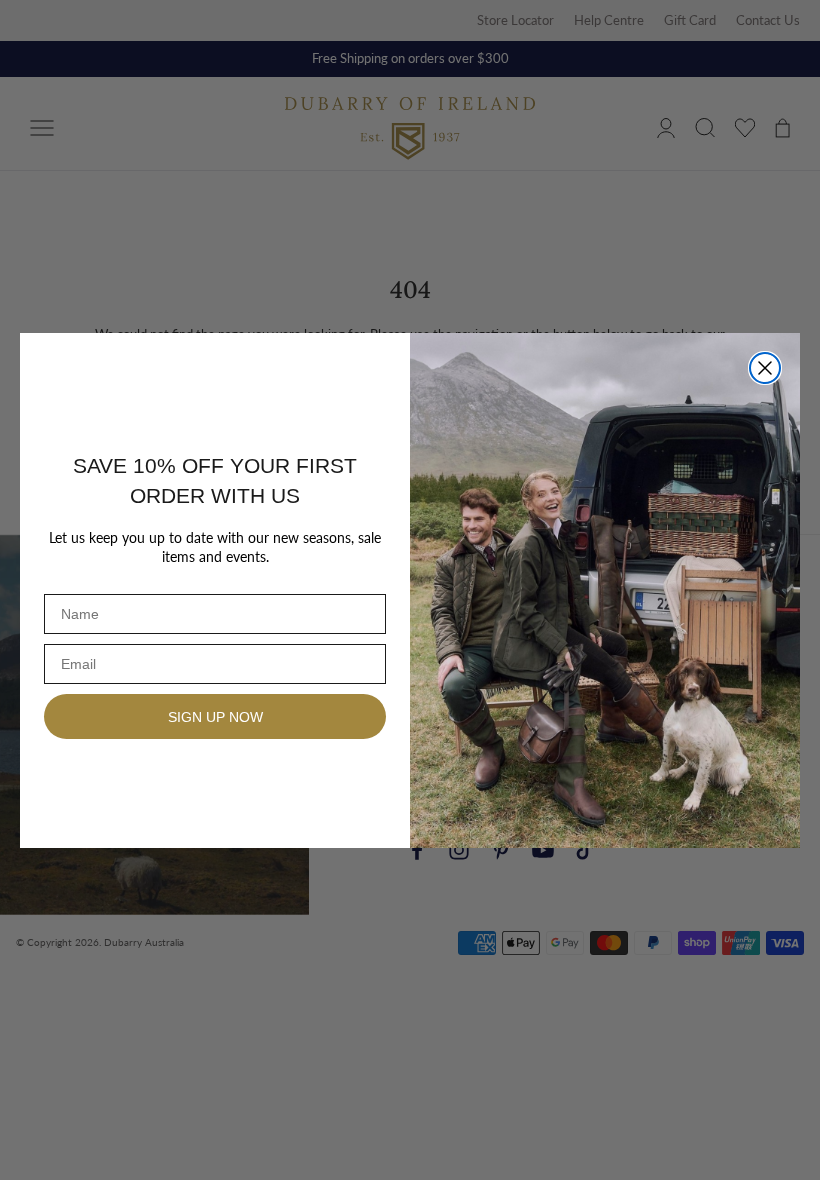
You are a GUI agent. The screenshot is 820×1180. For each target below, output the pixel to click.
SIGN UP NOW (215, 717)
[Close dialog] (765, 368)
